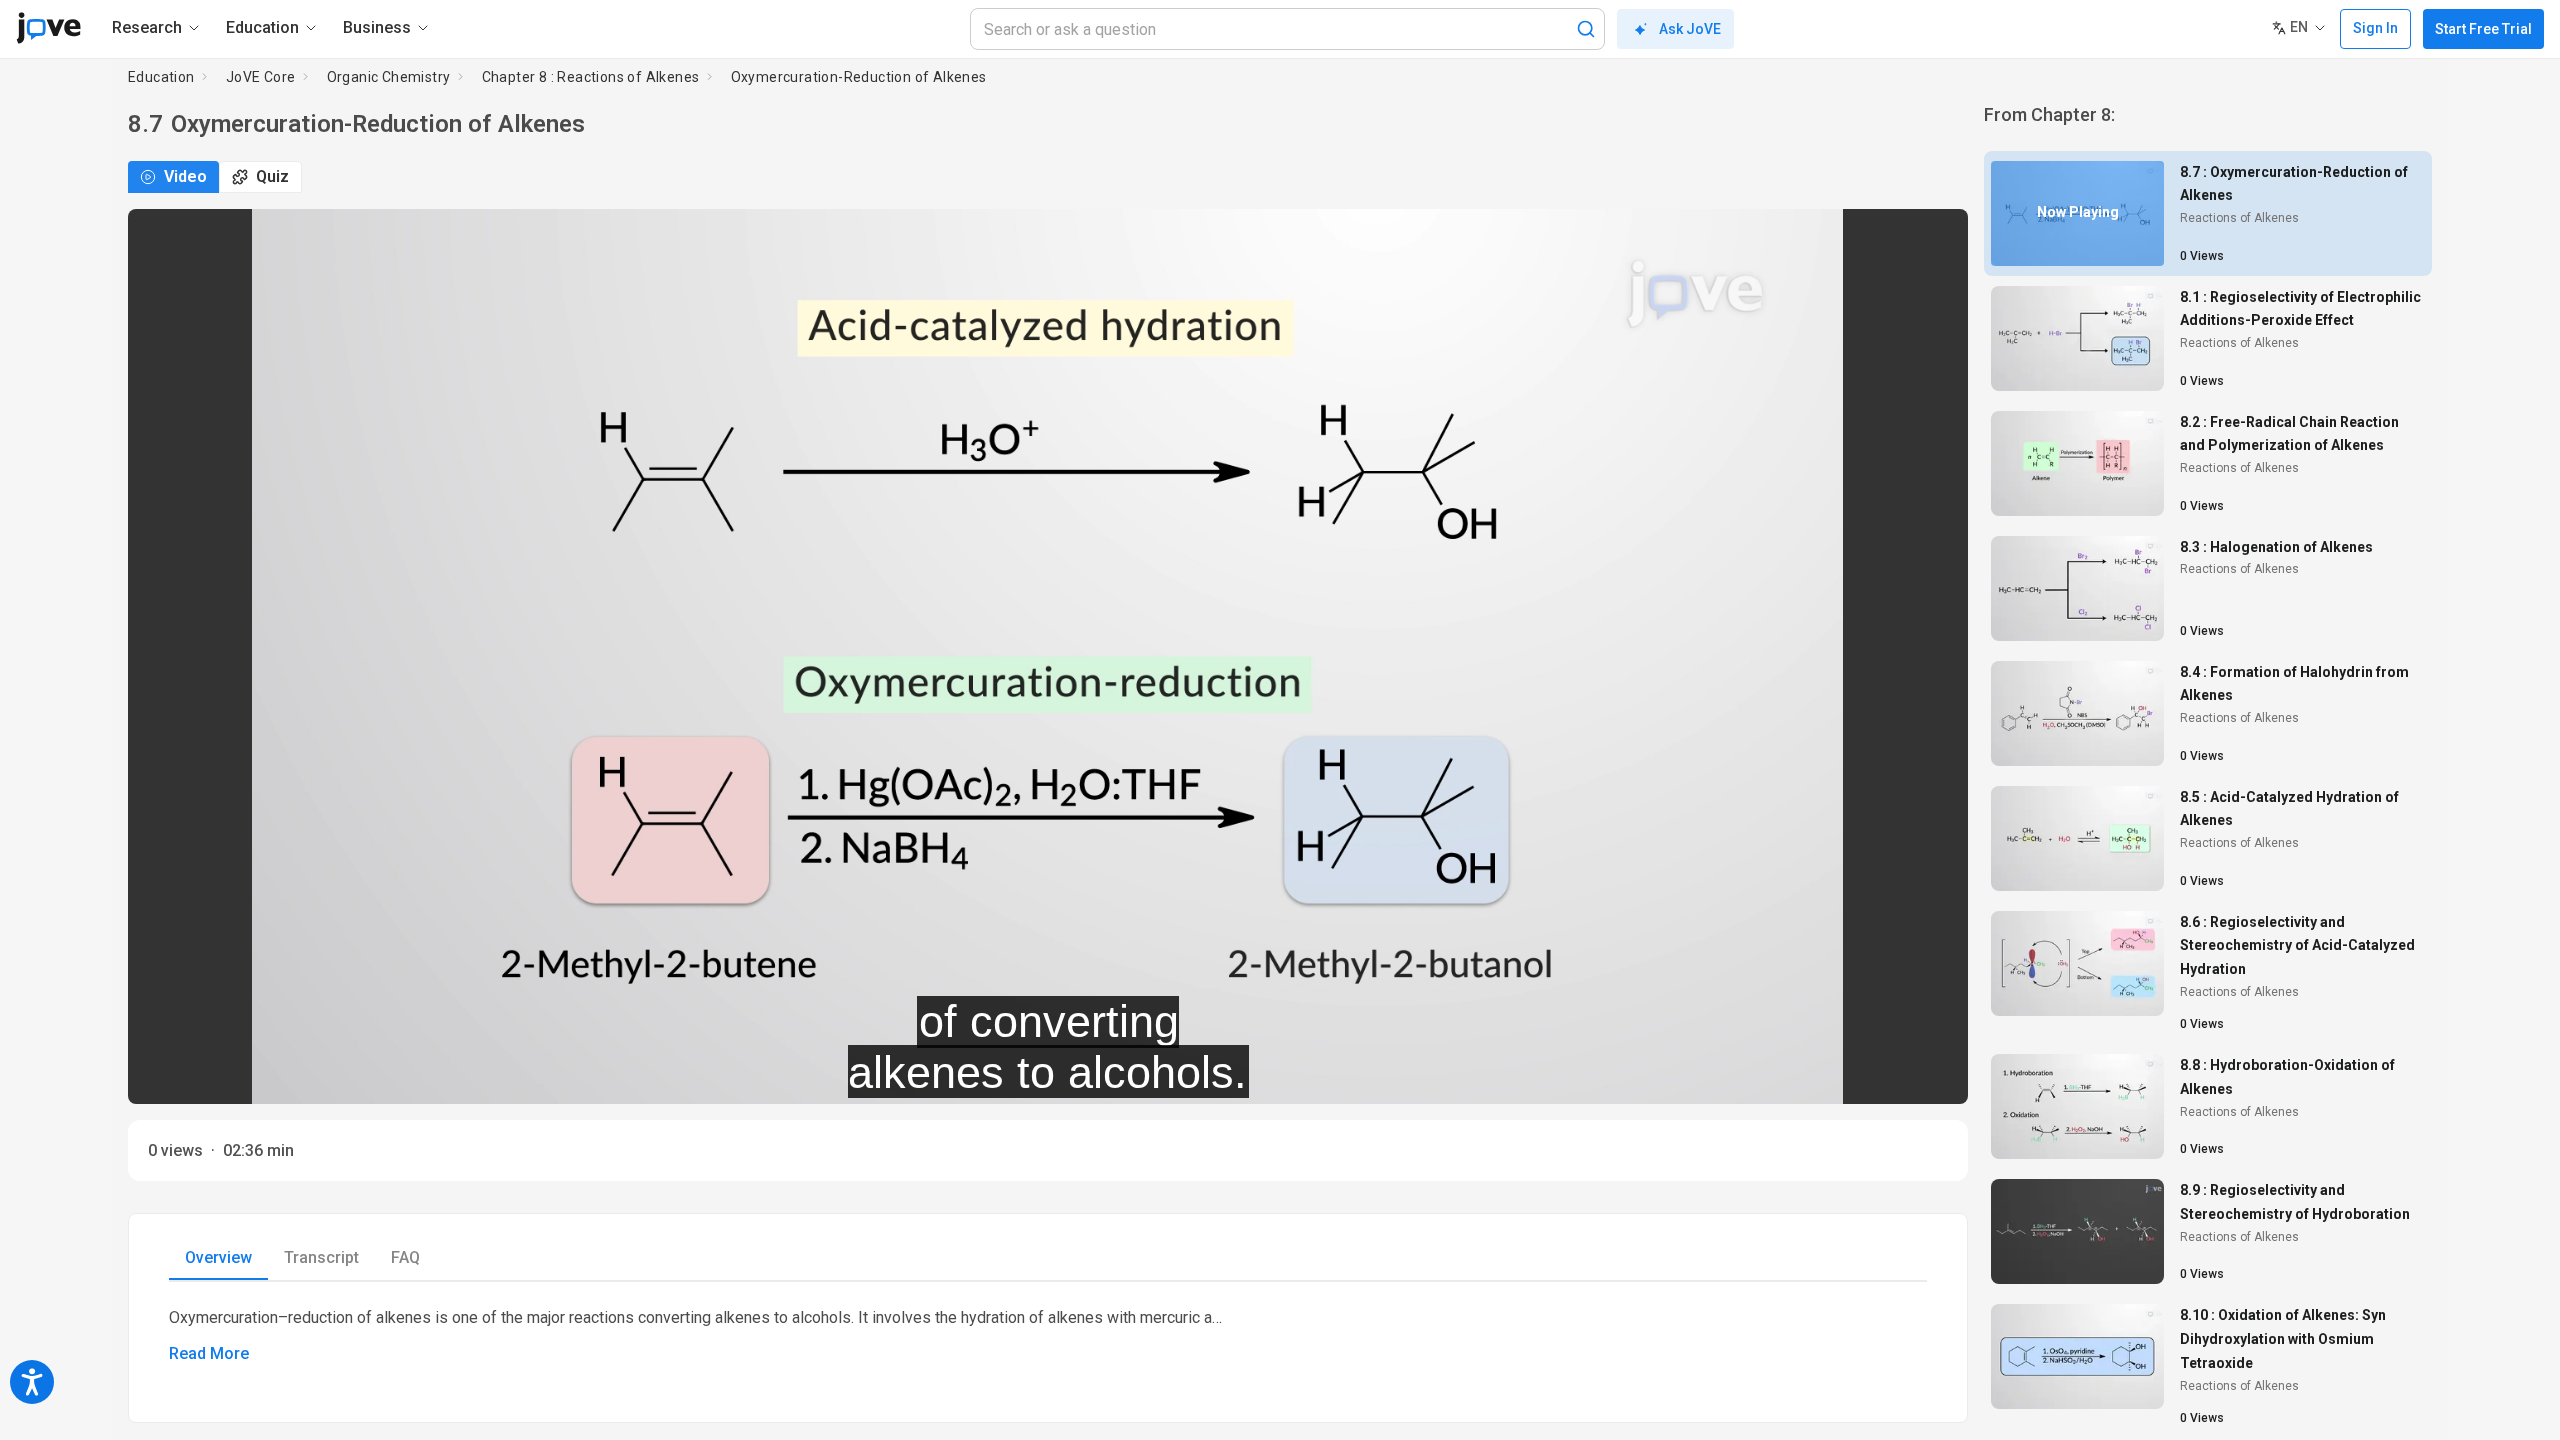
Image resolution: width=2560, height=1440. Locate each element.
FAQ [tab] (405, 1257)
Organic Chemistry (389, 77)
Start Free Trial (2483, 29)
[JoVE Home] (48, 28)
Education (161, 77)
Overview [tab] (218, 1257)
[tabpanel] (1048, 1336)
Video (185, 176)
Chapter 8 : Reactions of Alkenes (591, 77)
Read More (209, 1353)
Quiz (272, 176)
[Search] (1586, 29)
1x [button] (1889, 1075)
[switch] (1774, 1075)
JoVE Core (261, 77)
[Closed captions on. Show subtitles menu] (1930, 1075)
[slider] (958, 1075)
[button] (1936, 237)
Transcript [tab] (321, 1257)
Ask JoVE (1690, 29)
